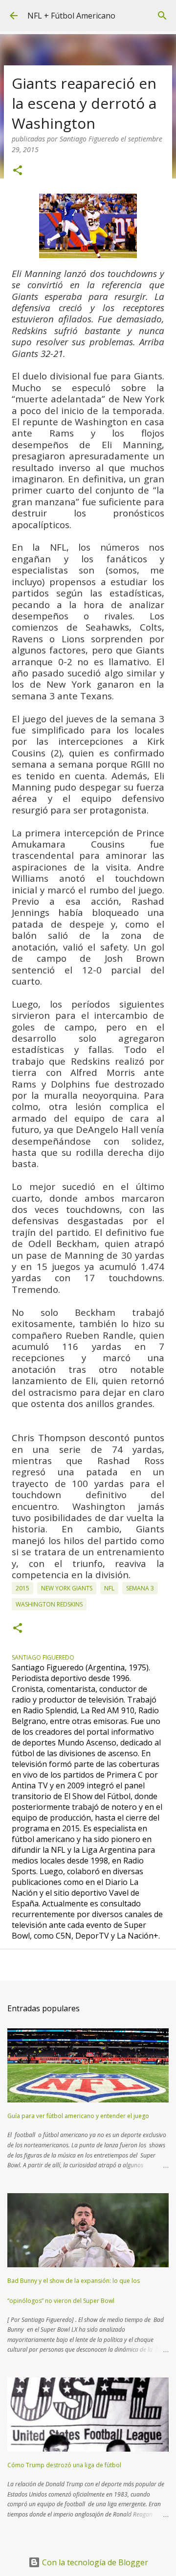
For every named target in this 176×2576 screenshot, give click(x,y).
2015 (22, 1588)
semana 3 (140, 1588)
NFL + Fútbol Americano (71, 16)
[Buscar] (162, 16)
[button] (18, 171)
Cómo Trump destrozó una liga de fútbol (64, 2465)
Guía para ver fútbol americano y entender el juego (78, 2116)
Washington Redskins (49, 1604)
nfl (109, 1588)
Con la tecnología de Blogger (94, 2562)
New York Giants (67, 1588)
